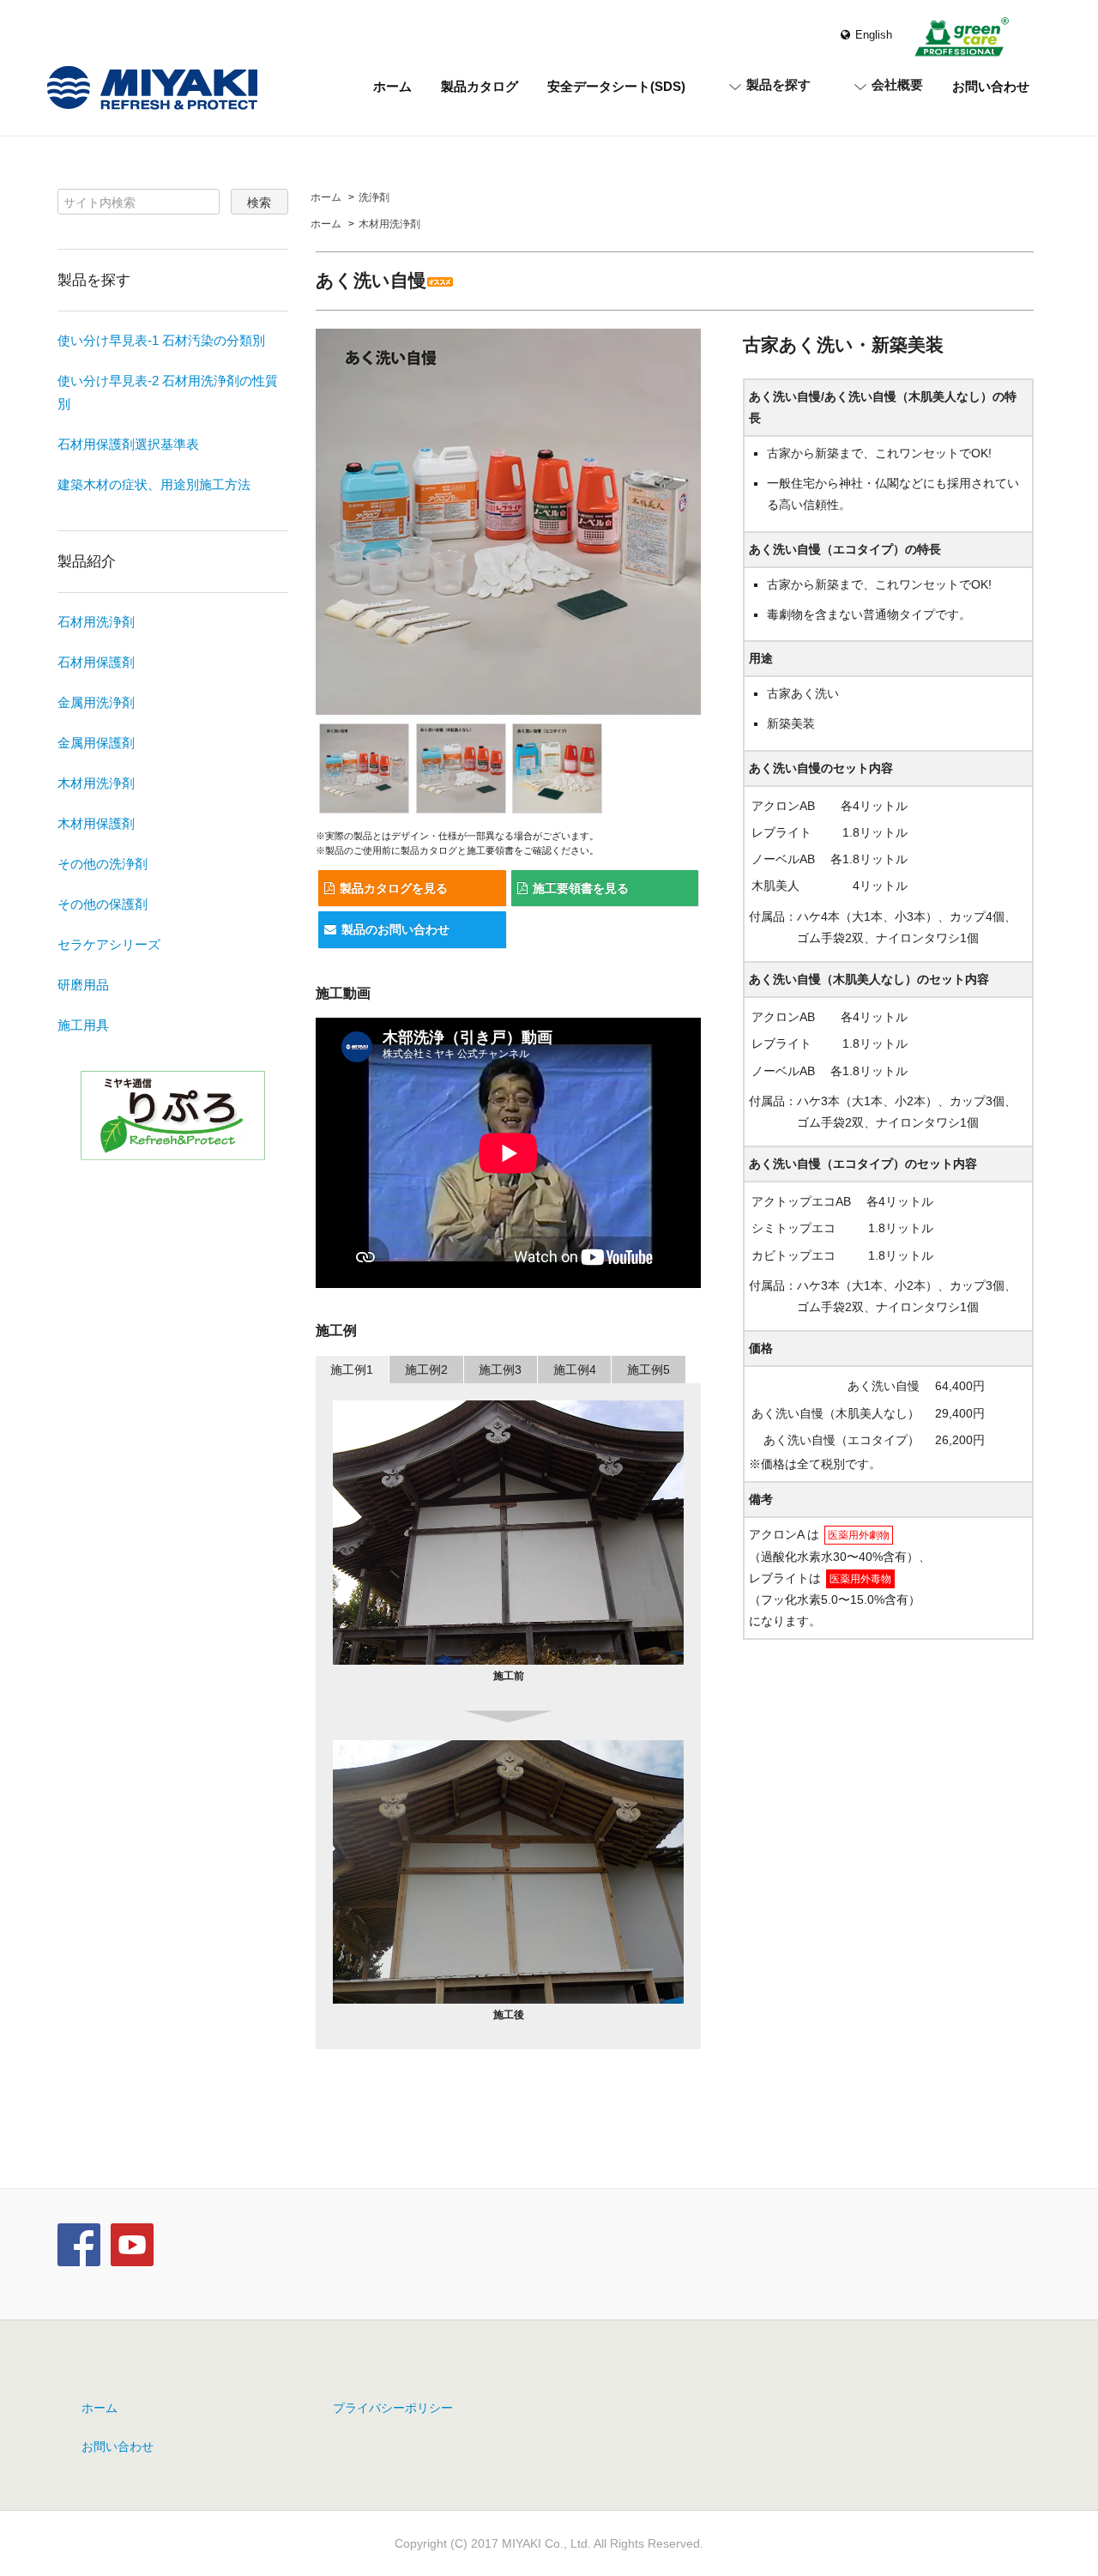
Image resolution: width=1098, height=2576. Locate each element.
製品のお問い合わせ (395, 929)
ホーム (392, 86)
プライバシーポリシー (393, 2408)
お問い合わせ (991, 86)
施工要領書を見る (581, 888)
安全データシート (616, 86)
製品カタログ (480, 86)
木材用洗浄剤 (389, 224)
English (874, 35)
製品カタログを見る (394, 888)
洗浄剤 (374, 197)
